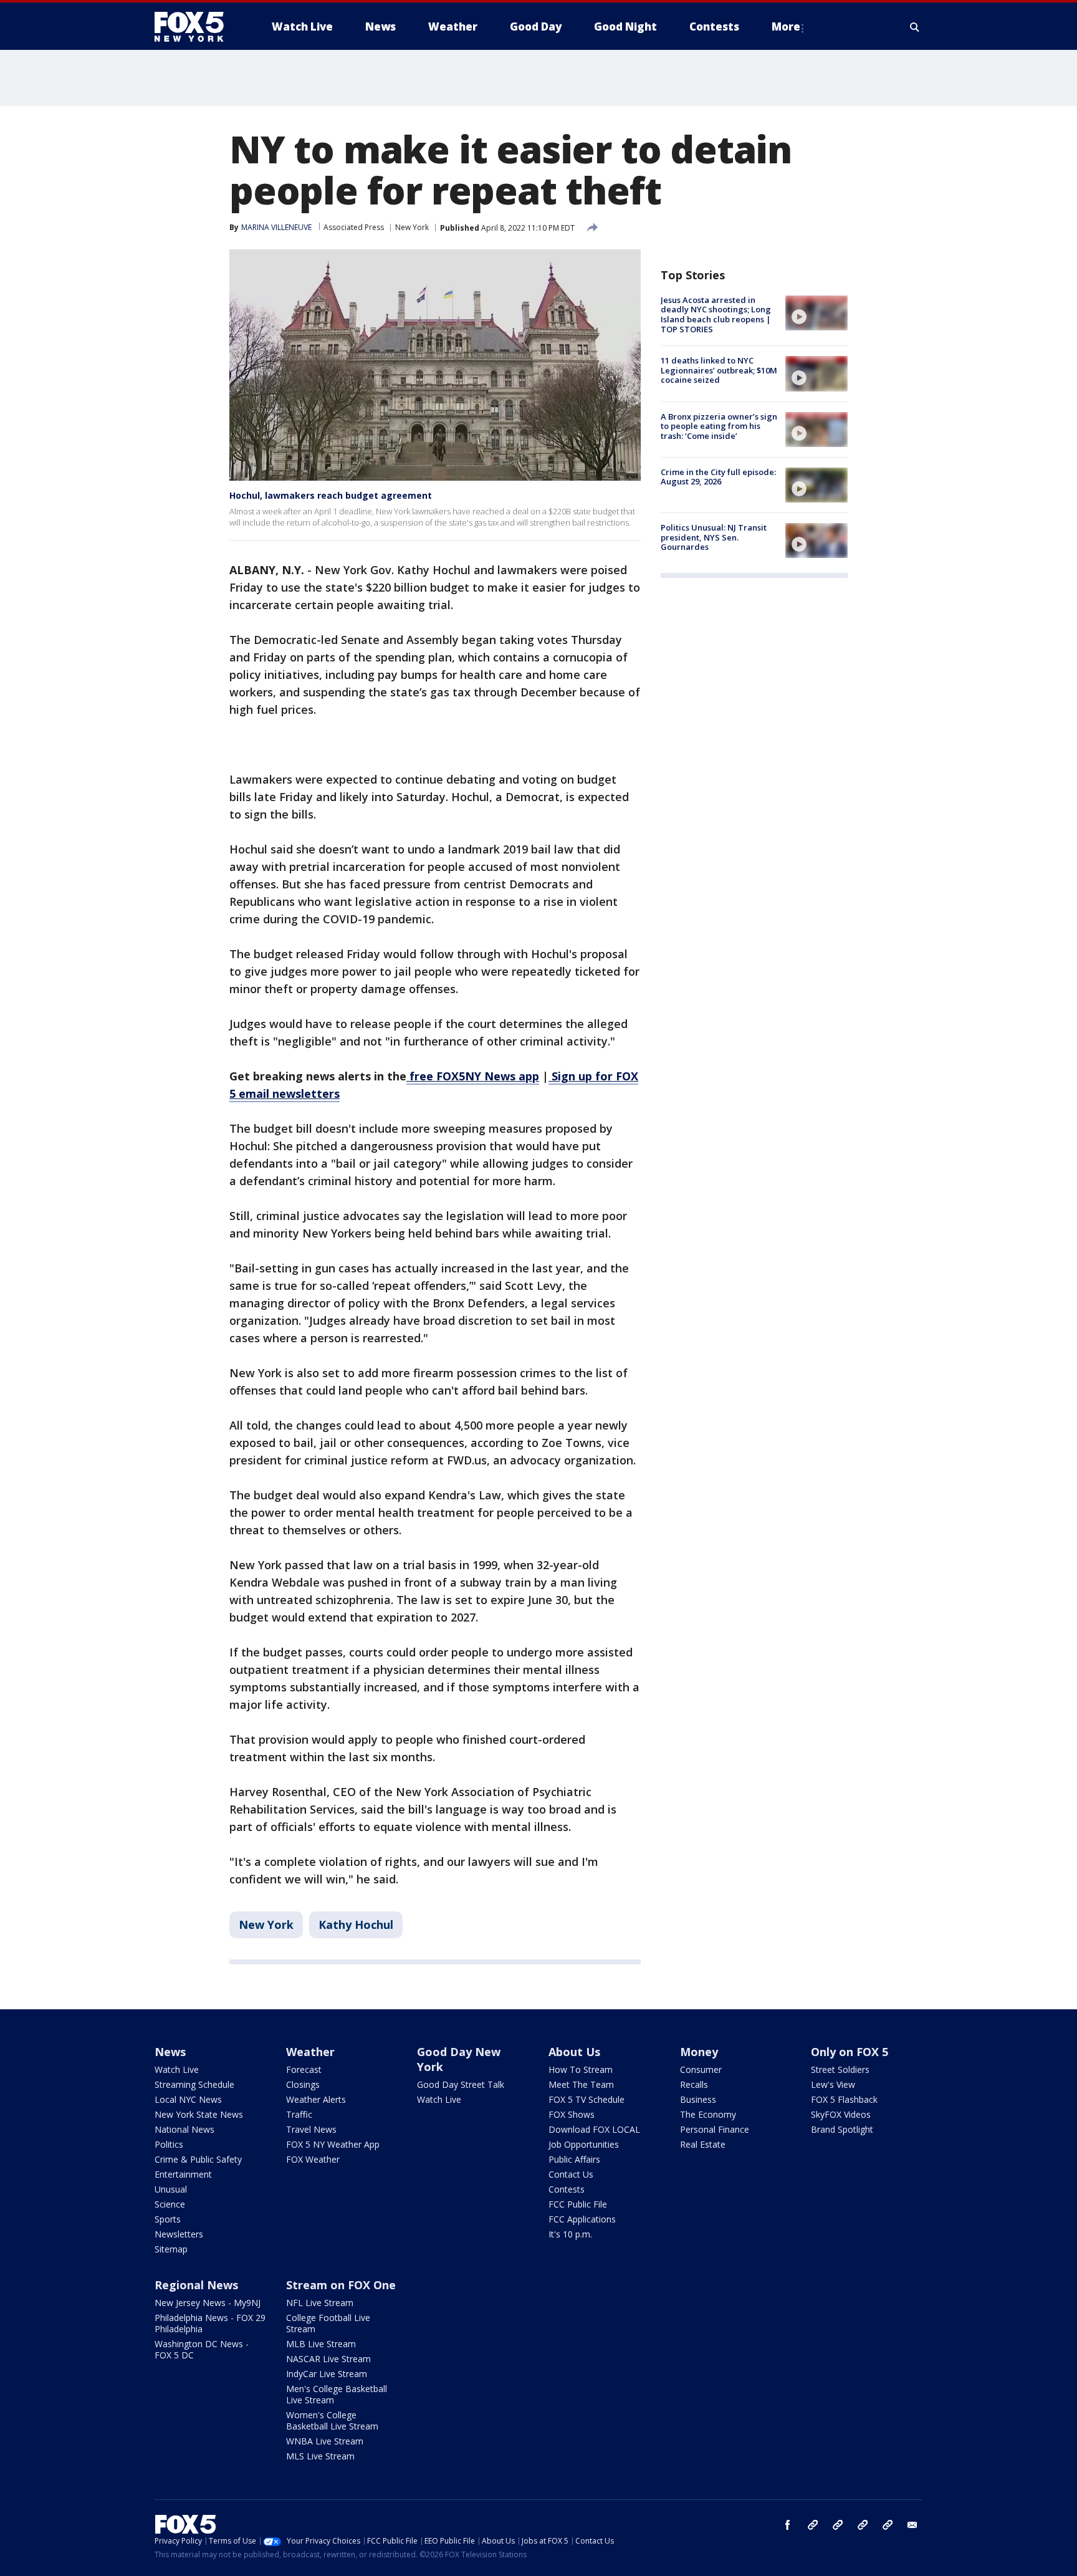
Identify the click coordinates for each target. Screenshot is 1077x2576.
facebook (788, 2525)
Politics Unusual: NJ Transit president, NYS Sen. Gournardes (714, 537)
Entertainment (183, 2174)
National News (184, 2129)
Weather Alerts (316, 2099)
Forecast (304, 2069)
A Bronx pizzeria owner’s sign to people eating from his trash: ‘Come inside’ (719, 426)
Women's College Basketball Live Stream (332, 2420)
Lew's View (833, 2084)
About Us (574, 2052)
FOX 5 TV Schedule (586, 2099)
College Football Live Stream (328, 2323)
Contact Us (571, 2174)
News (170, 2052)
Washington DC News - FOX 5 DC (202, 2349)
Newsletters (179, 2234)
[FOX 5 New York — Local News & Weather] (196, 27)
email (912, 2525)
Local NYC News (188, 2099)
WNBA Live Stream (325, 2441)
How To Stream (581, 2069)
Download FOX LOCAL (594, 2129)
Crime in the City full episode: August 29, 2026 (718, 477)
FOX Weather (313, 2159)
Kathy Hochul (356, 1925)
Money (699, 2052)
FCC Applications (582, 2219)
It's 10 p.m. (570, 2234)
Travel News (311, 2129)
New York (412, 227)
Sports (168, 2219)
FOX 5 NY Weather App (333, 2144)
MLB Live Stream (321, 2344)
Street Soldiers (840, 2069)
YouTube (863, 2525)
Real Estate (703, 2144)
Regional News (196, 2285)
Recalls (694, 2084)
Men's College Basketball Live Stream (337, 2394)
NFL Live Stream (320, 2303)
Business (698, 2099)
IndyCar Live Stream (327, 2374)
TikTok (838, 2525)
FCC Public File (578, 2204)
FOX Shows (572, 2114)
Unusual (171, 2189)
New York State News (199, 2114)
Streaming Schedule (194, 2084)
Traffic (299, 2114)
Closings (303, 2084)
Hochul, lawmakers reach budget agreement (331, 495)
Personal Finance (715, 2129)
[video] (816, 313)
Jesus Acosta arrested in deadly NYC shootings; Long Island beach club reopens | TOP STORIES (716, 315)
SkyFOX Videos (841, 2114)
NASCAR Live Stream (328, 2359)
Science (170, 2204)
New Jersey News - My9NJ (208, 2303)
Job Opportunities (584, 2144)
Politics (169, 2144)
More (786, 26)
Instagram (813, 2525)
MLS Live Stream (320, 2456)
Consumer (701, 2069)
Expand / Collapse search (915, 27)
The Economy (708, 2114)
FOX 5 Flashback (844, 2099)
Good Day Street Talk (461, 2084)
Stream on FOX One (341, 2285)
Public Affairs (574, 2159)
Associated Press (354, 227)
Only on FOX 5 (850, 2052)
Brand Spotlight (842, 2129)
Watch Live (177, 2069)
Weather (310, 2052)
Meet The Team (581, 2084)
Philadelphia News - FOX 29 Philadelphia (210, 2323)
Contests (567, 2189)
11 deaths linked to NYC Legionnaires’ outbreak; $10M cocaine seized (719, 370)
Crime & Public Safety (198, 2159)
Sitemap (171, 2249)
